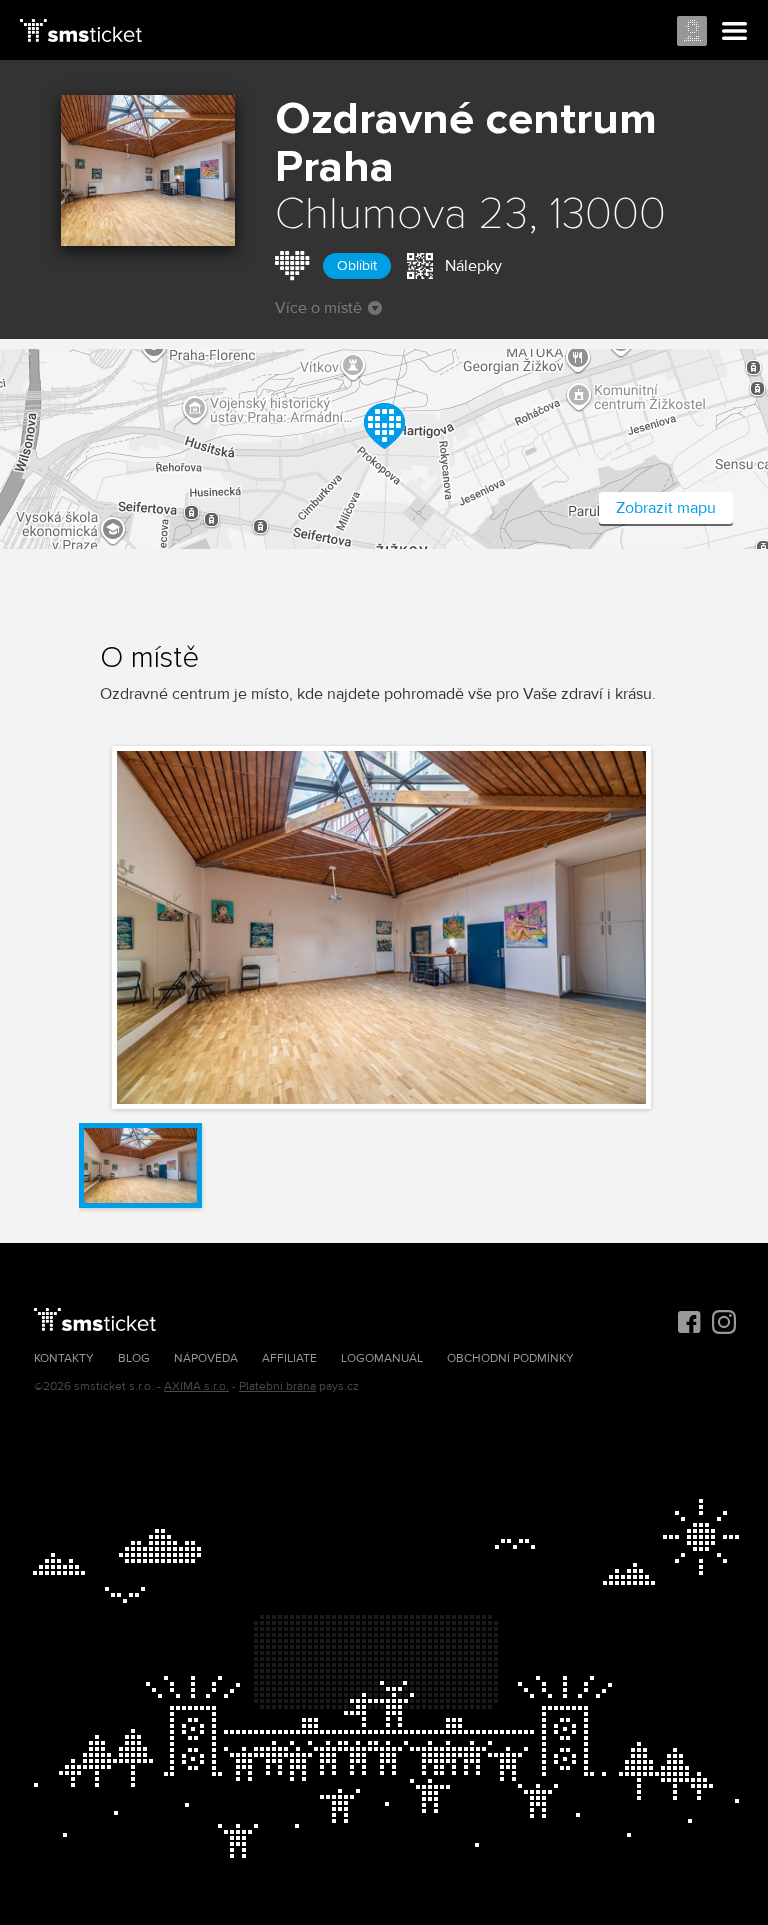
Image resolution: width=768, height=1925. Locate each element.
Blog (134, 1358)
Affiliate (289, 1358)
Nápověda (206, 1358)
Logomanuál (382, 1358)
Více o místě (318, 308)
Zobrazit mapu (666, 508)
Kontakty (64, 1358)
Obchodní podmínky (510, 1358)
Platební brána (277, 1386)
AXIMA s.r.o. (196, 1386)
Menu (735, 32)
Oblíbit (357, 265)
